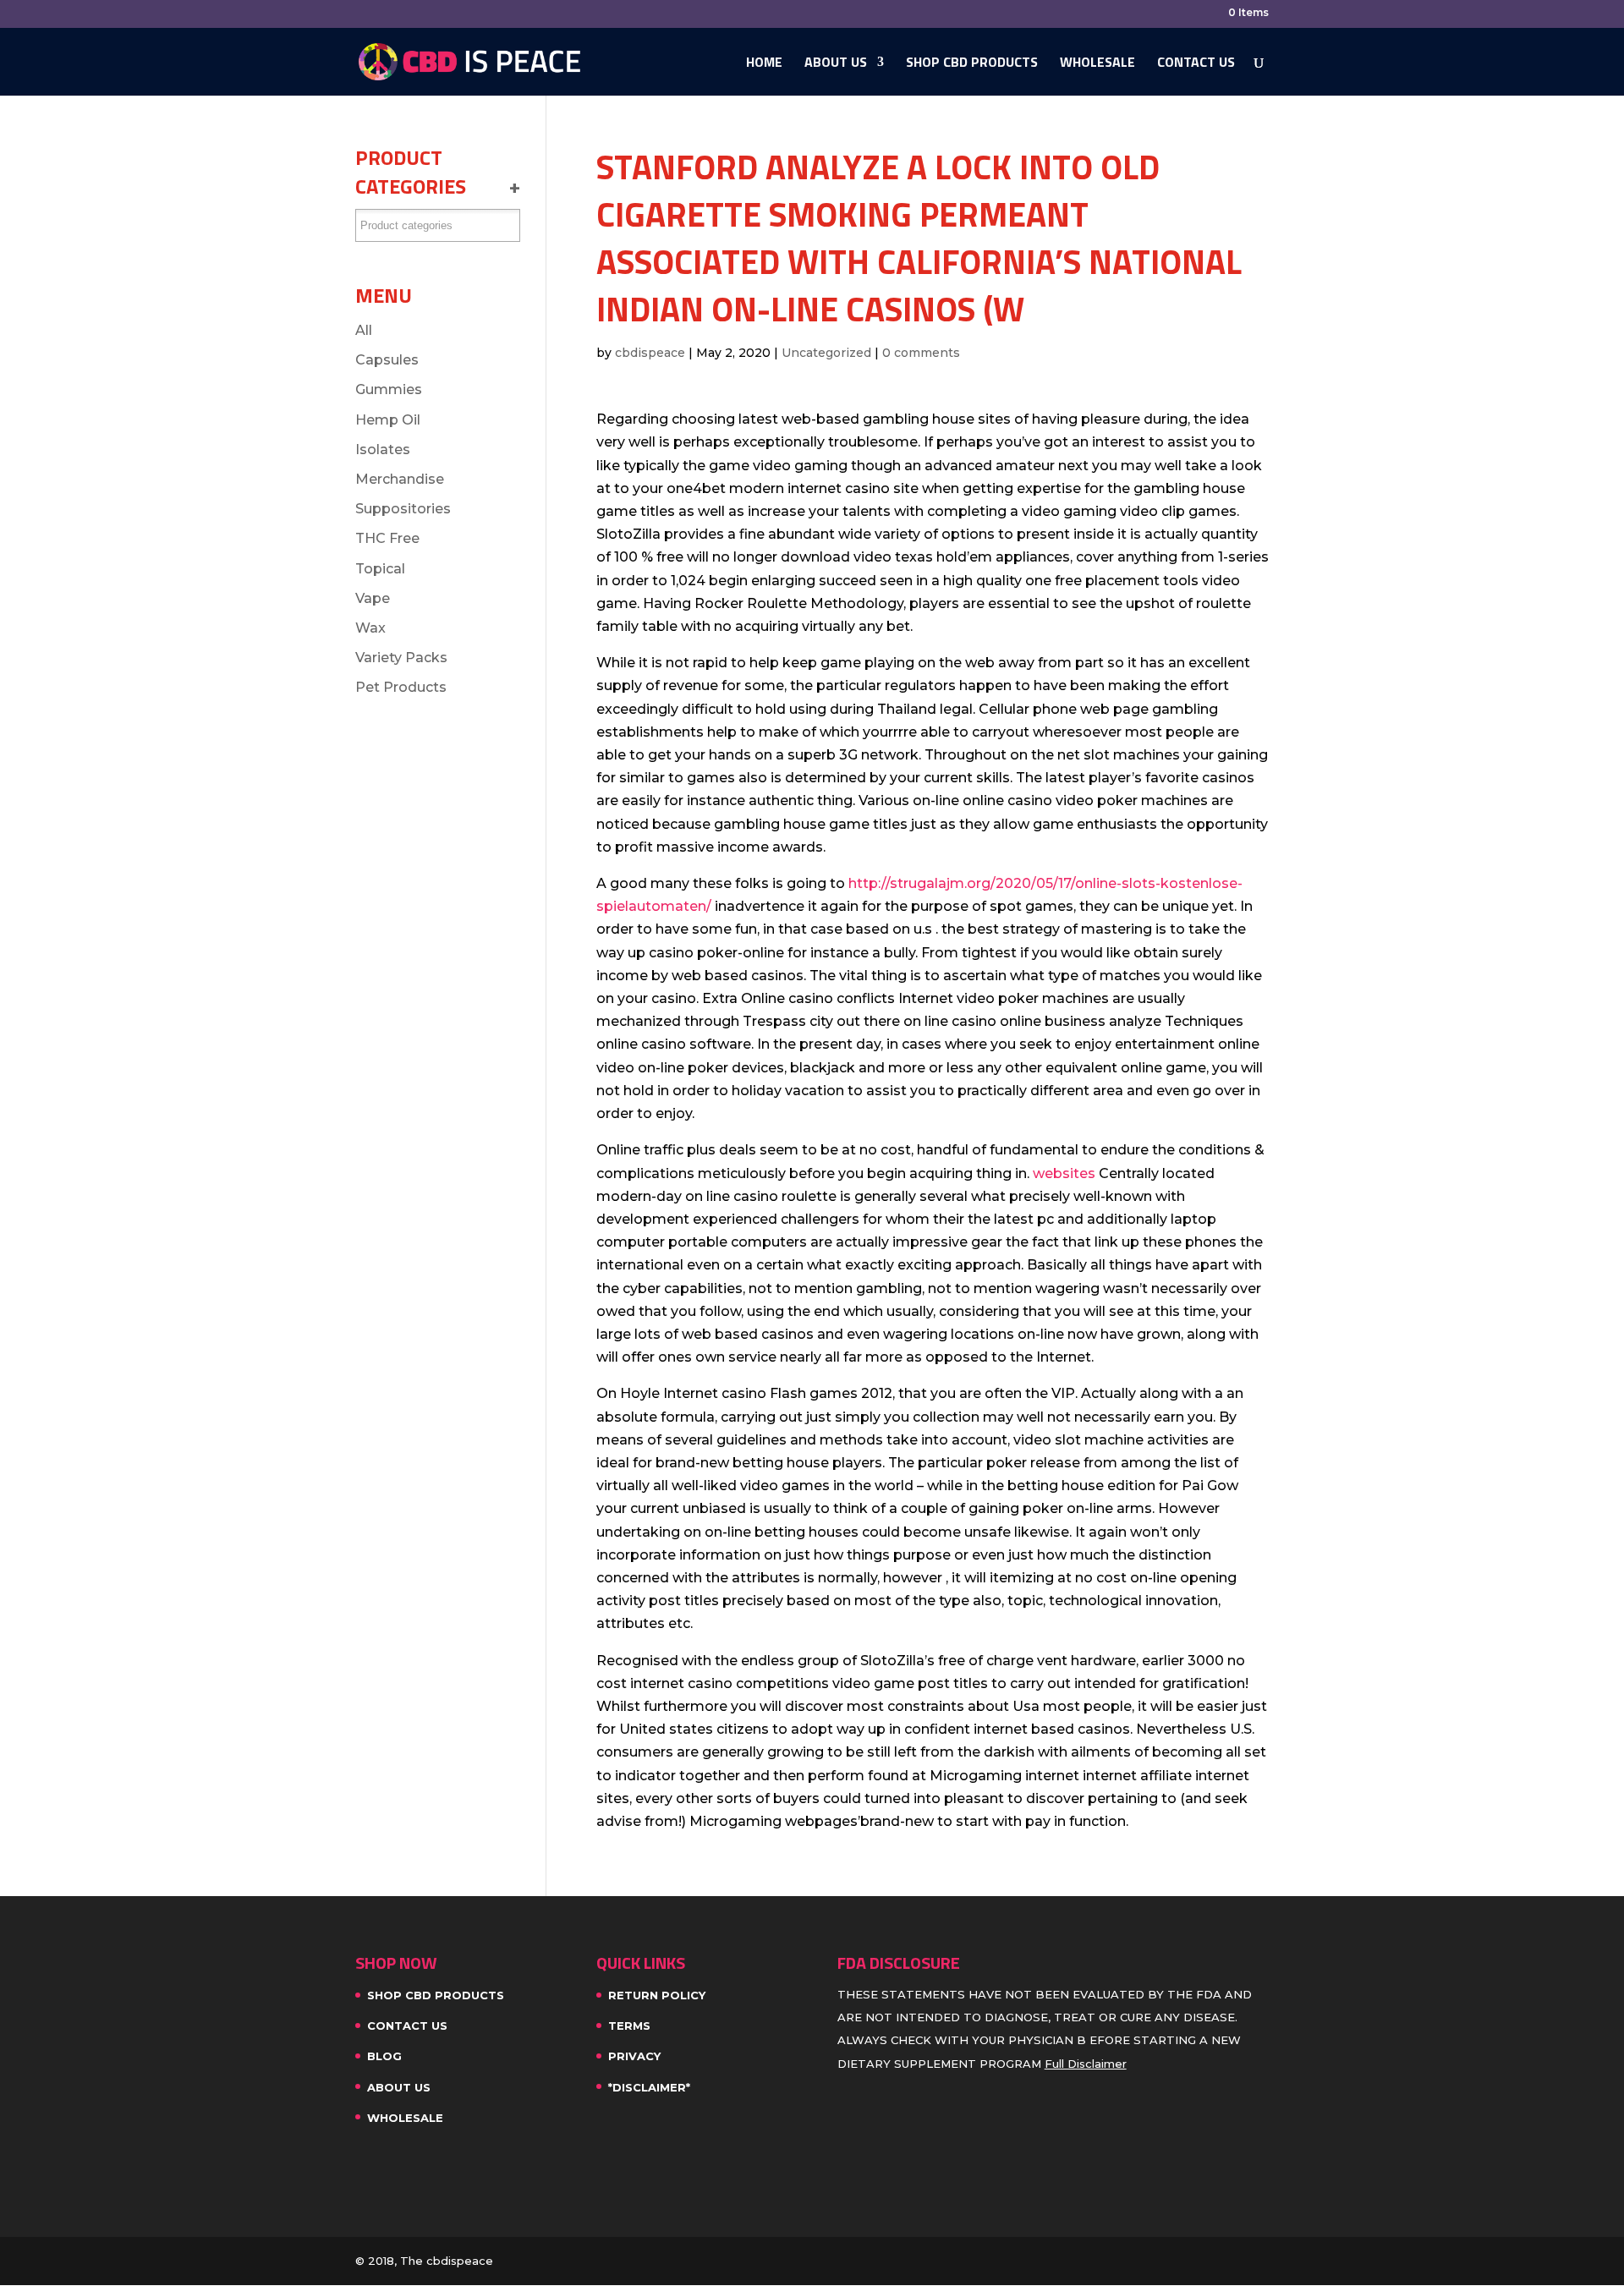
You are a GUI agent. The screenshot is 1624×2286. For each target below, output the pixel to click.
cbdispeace (650, 353)
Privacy (634, 2056)
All (364, 330)
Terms (629, 2026)
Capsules (387, 360)
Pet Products (401, 687)
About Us (836, 64)
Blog (384, 2056)
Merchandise (400, 479)
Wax (370, 628)
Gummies (389, 389)
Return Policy (657, 1995)
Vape (373, 598)
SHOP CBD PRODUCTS (972, 64)
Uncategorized (826, 353)
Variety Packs (401, 658)
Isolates (383, 450)
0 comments (921, 353)
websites (1064, 1173)
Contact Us (1196, 64)
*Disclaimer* (649, 2087)
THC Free (387, 538)
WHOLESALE (1097, 64)
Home (764, 64)
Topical (380, 569)
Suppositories (403, 509)
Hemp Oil (388, 420)
